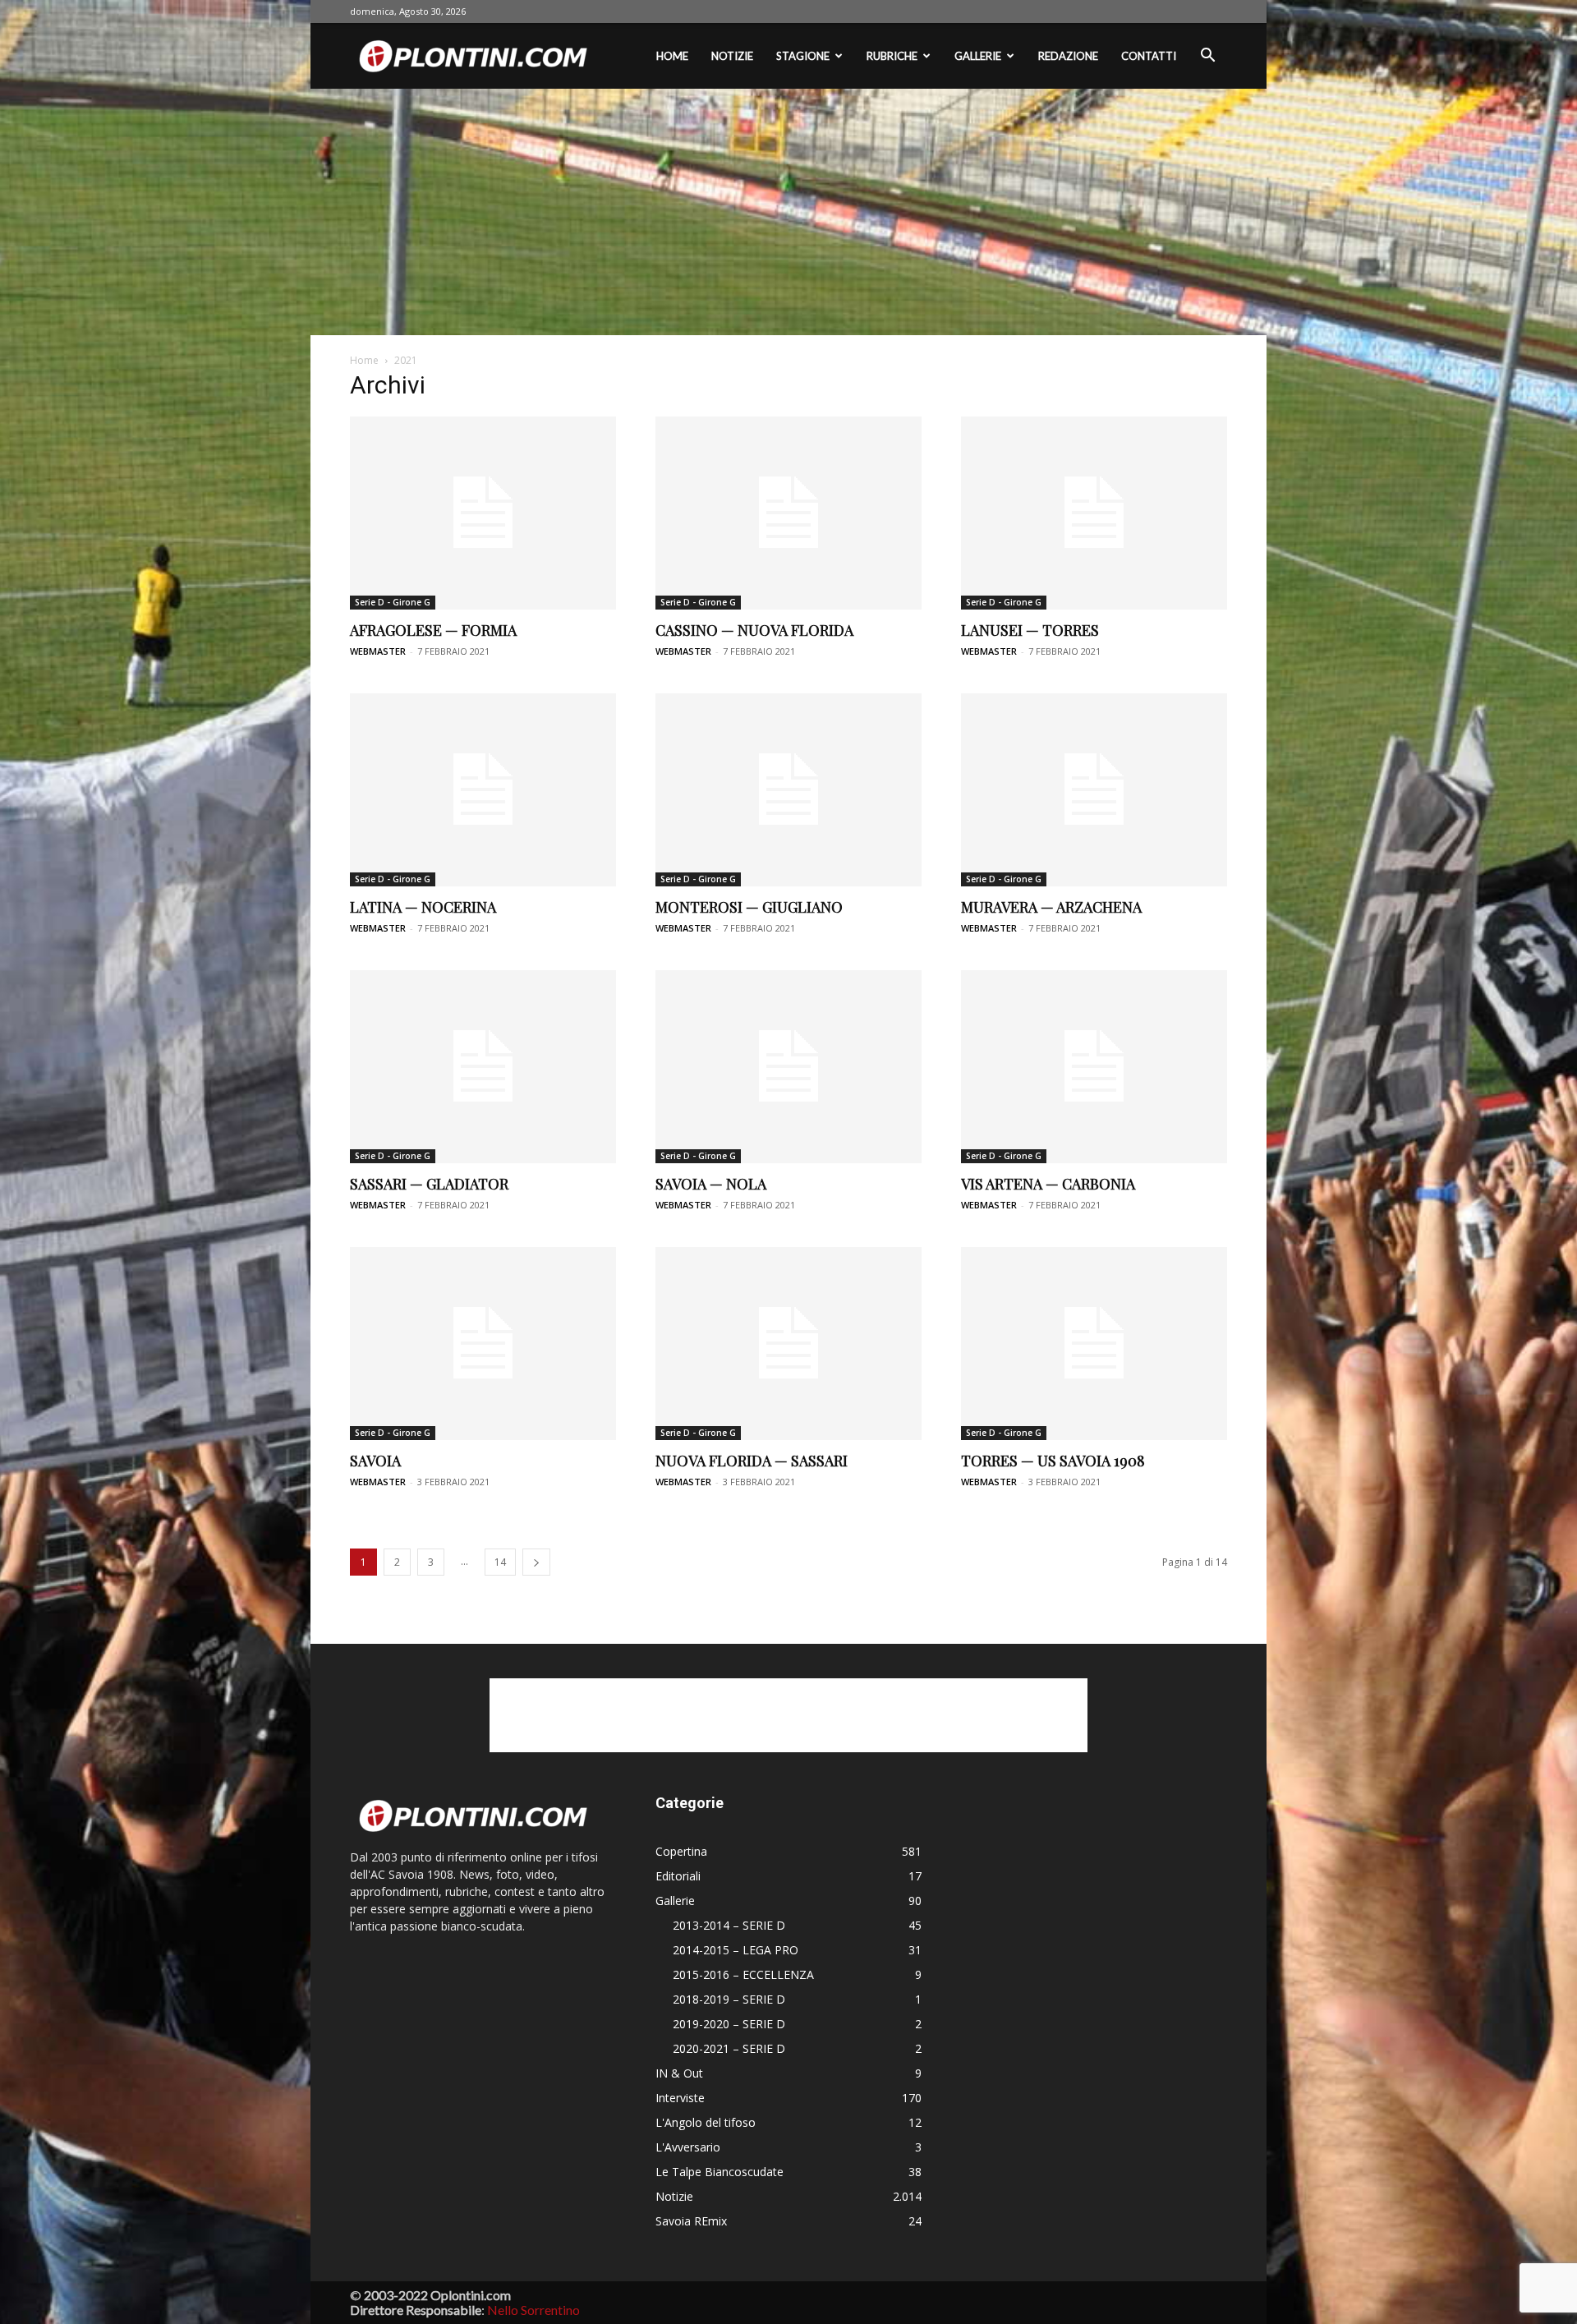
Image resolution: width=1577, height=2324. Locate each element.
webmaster (378, 651)
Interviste (680, 2098)
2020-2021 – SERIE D (729, 2048)
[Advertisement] (788, 212)
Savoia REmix (691, 2221)
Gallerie (978, 56)
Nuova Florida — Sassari (752, 1461)
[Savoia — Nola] (788, 1067)
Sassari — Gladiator (429, 1184)
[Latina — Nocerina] (483, 790)
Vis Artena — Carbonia (1048, 1184)
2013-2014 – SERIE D (729, 1925)
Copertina (681, 1851)
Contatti (1149, 56)
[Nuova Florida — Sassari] (788, 1344)
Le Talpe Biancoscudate (720, 2172)
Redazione (1068, 56)
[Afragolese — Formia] (483, 513)
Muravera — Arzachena (1051, 907)
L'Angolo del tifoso (706, 2122)
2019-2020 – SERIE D (729, 2024)
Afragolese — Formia (433, 630)
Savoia (375, 1461)
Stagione (803, 56)
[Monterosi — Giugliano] (788, 790)
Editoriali (678, 1876)
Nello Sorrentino (533, 2310)
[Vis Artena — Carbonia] (1094, 1067)
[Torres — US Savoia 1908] (1094, 1344)
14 (500, 1562)
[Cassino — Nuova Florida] (788, 513)
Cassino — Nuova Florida (754, 630)
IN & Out (679, 2073)
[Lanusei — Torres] (1094, 513)
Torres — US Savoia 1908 (1053, 1461)
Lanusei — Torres (1030, 630)
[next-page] (536, 1562)
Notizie (732, 56)
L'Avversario (688, 2147)
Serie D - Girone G (393, 602)
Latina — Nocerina (423, 907)
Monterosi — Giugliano (749, 907)
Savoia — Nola (711, 1184)
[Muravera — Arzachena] (1094, 790)
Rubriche (892, 56)
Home (672, 56)
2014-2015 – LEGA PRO (736, 1950)
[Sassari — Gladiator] (483, 1067)
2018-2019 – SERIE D (729, 1999)
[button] (1207, 57)
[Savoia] (483, 1344)
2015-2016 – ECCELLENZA (743, 1974)
